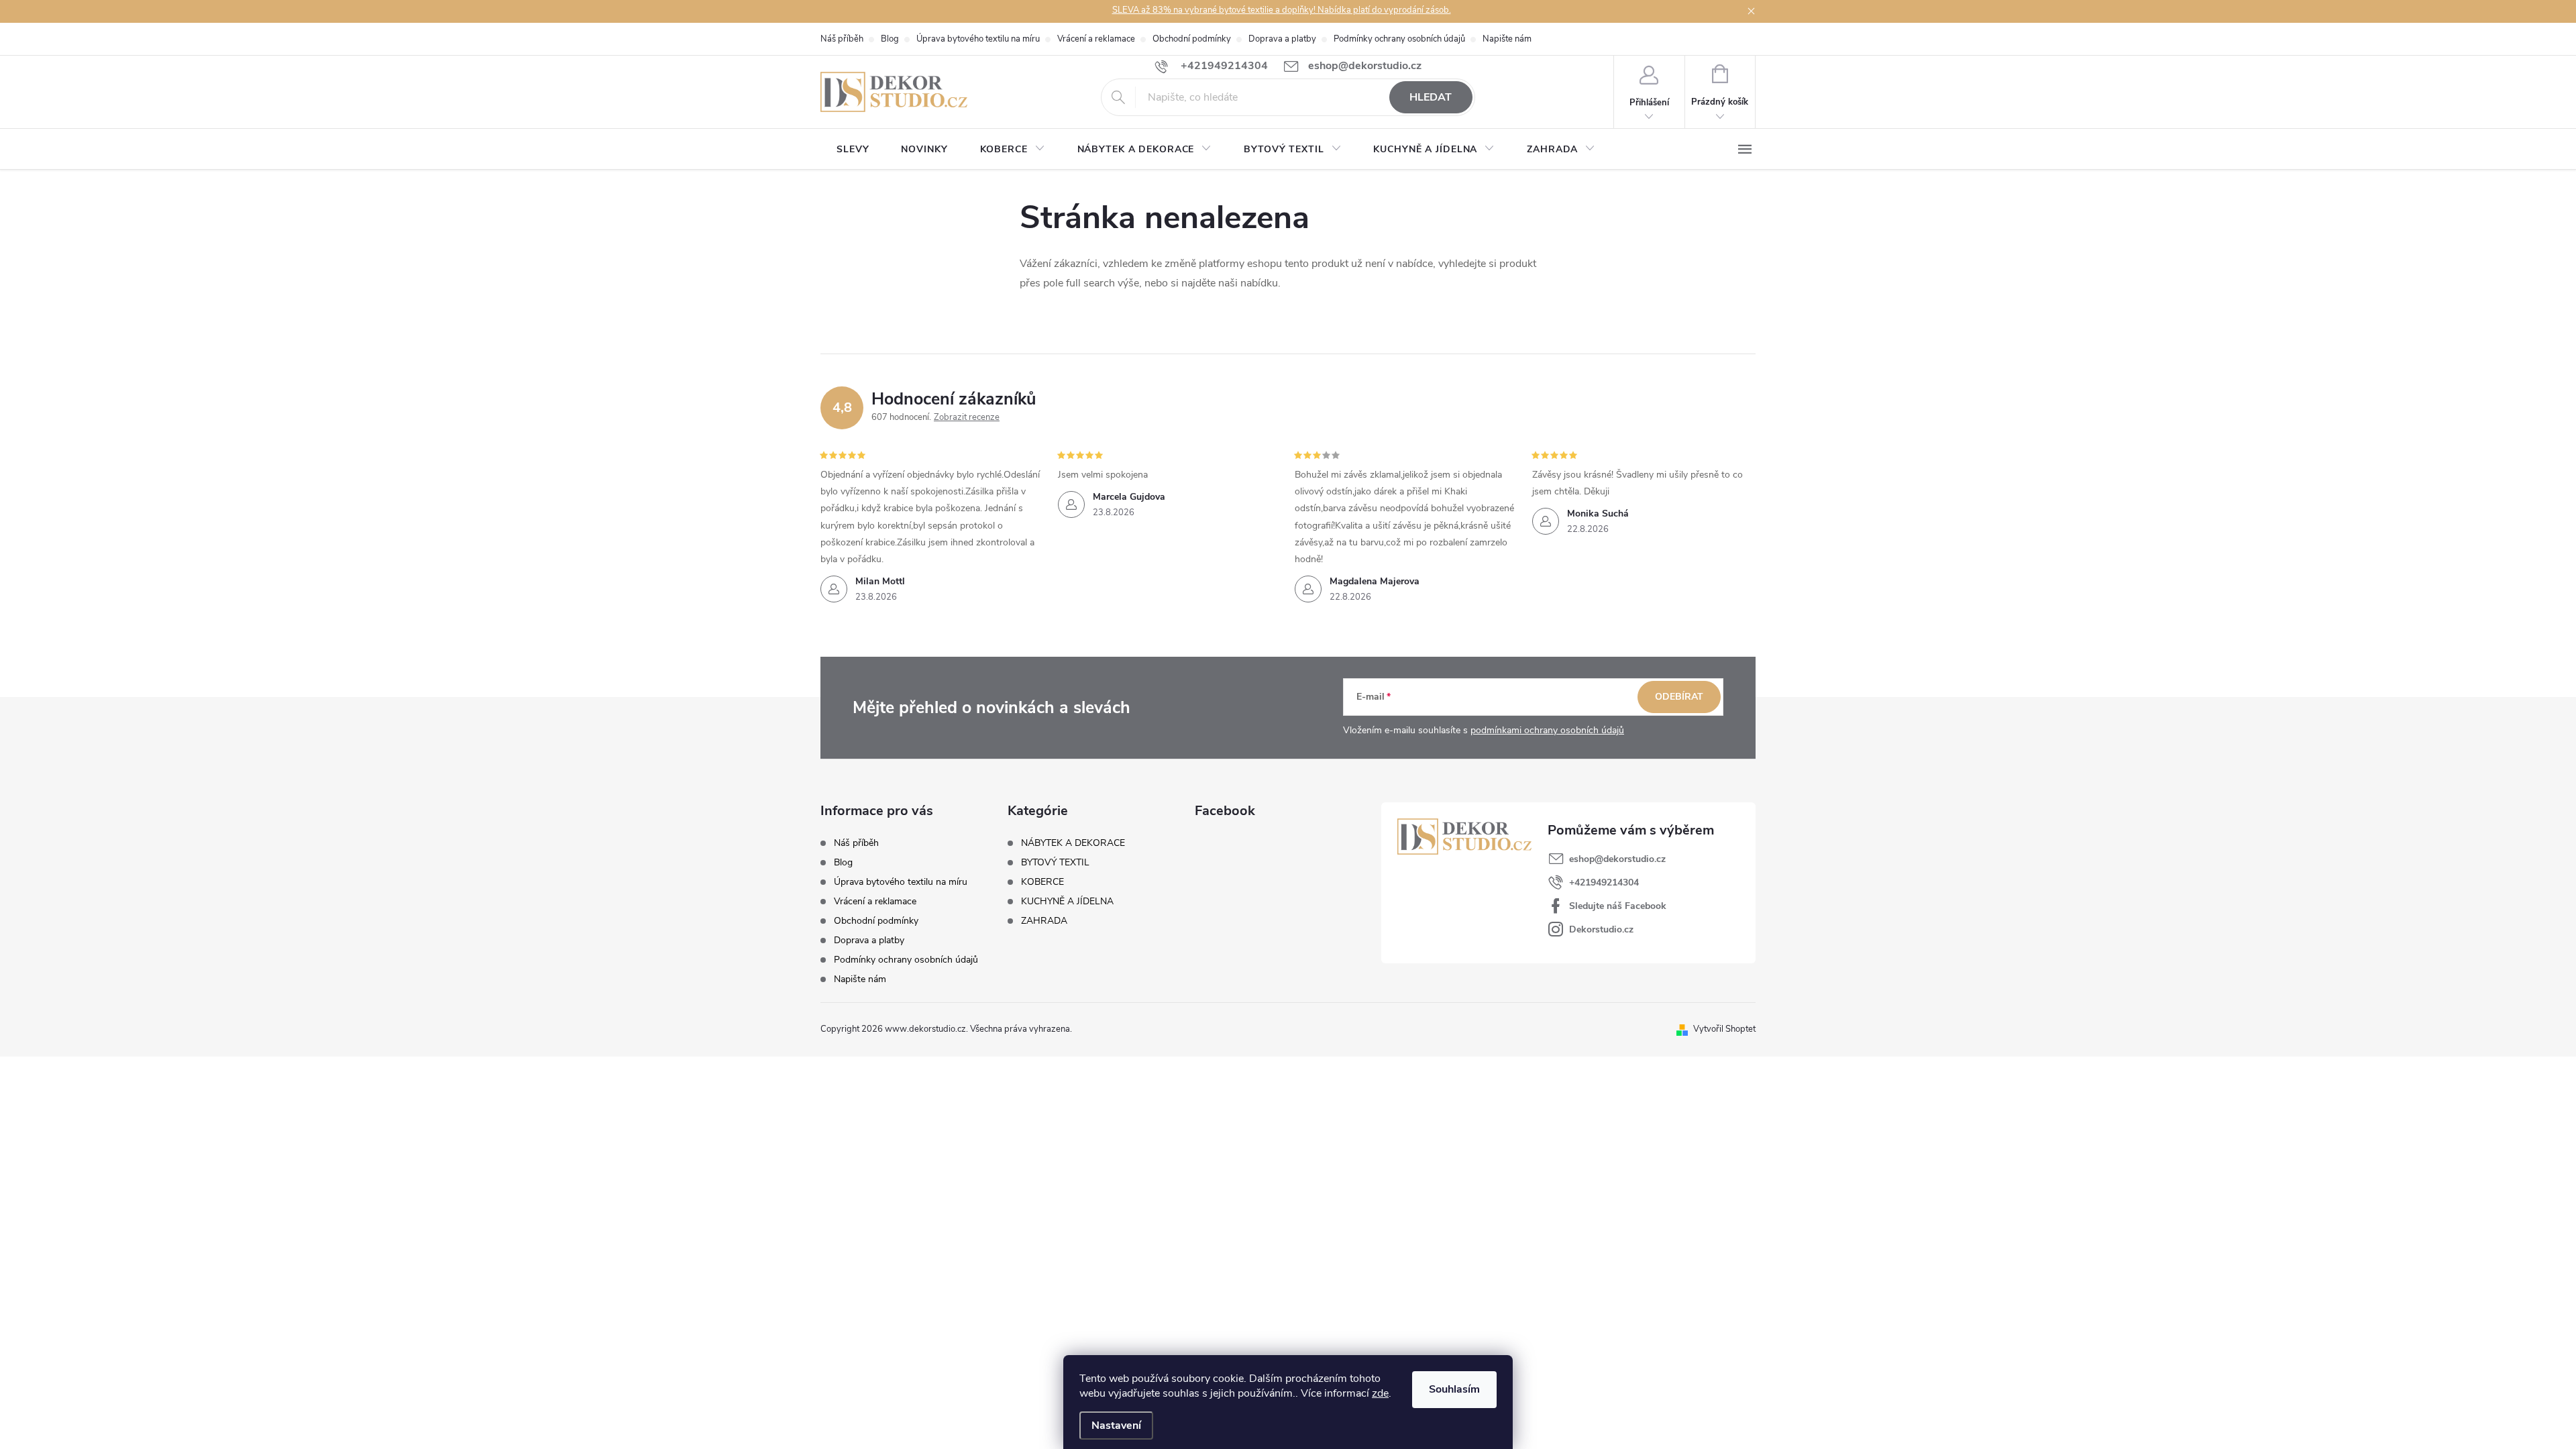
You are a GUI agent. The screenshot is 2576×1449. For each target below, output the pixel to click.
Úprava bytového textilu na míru (978, 39)
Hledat (1431, 97)
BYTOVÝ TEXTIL (1055, 863)
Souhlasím (1454, 1389)
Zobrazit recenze (967, 417)
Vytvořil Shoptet (1724, 1029)
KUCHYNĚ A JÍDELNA (1067, 902)
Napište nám (1507, 39)
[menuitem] (853, 150)
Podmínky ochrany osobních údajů (1399, 39)
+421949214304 (1604, 882)
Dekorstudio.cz (1601, 929)
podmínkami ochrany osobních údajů (1547, 730)
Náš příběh (842, 39)
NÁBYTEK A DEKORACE (1073, 843)
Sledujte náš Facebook (1618, 906)
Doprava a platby (1282, 39)
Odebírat (1679, 697)
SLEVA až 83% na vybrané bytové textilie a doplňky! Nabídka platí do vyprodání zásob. (1282, 10)
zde (1380, 1393)
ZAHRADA (1044, 921)
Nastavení (1116, 1426)
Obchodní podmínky (1192, 39)
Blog (890, 39)
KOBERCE (1042, 882)
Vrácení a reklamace (1096, 39)
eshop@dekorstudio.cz (1617, 859)
